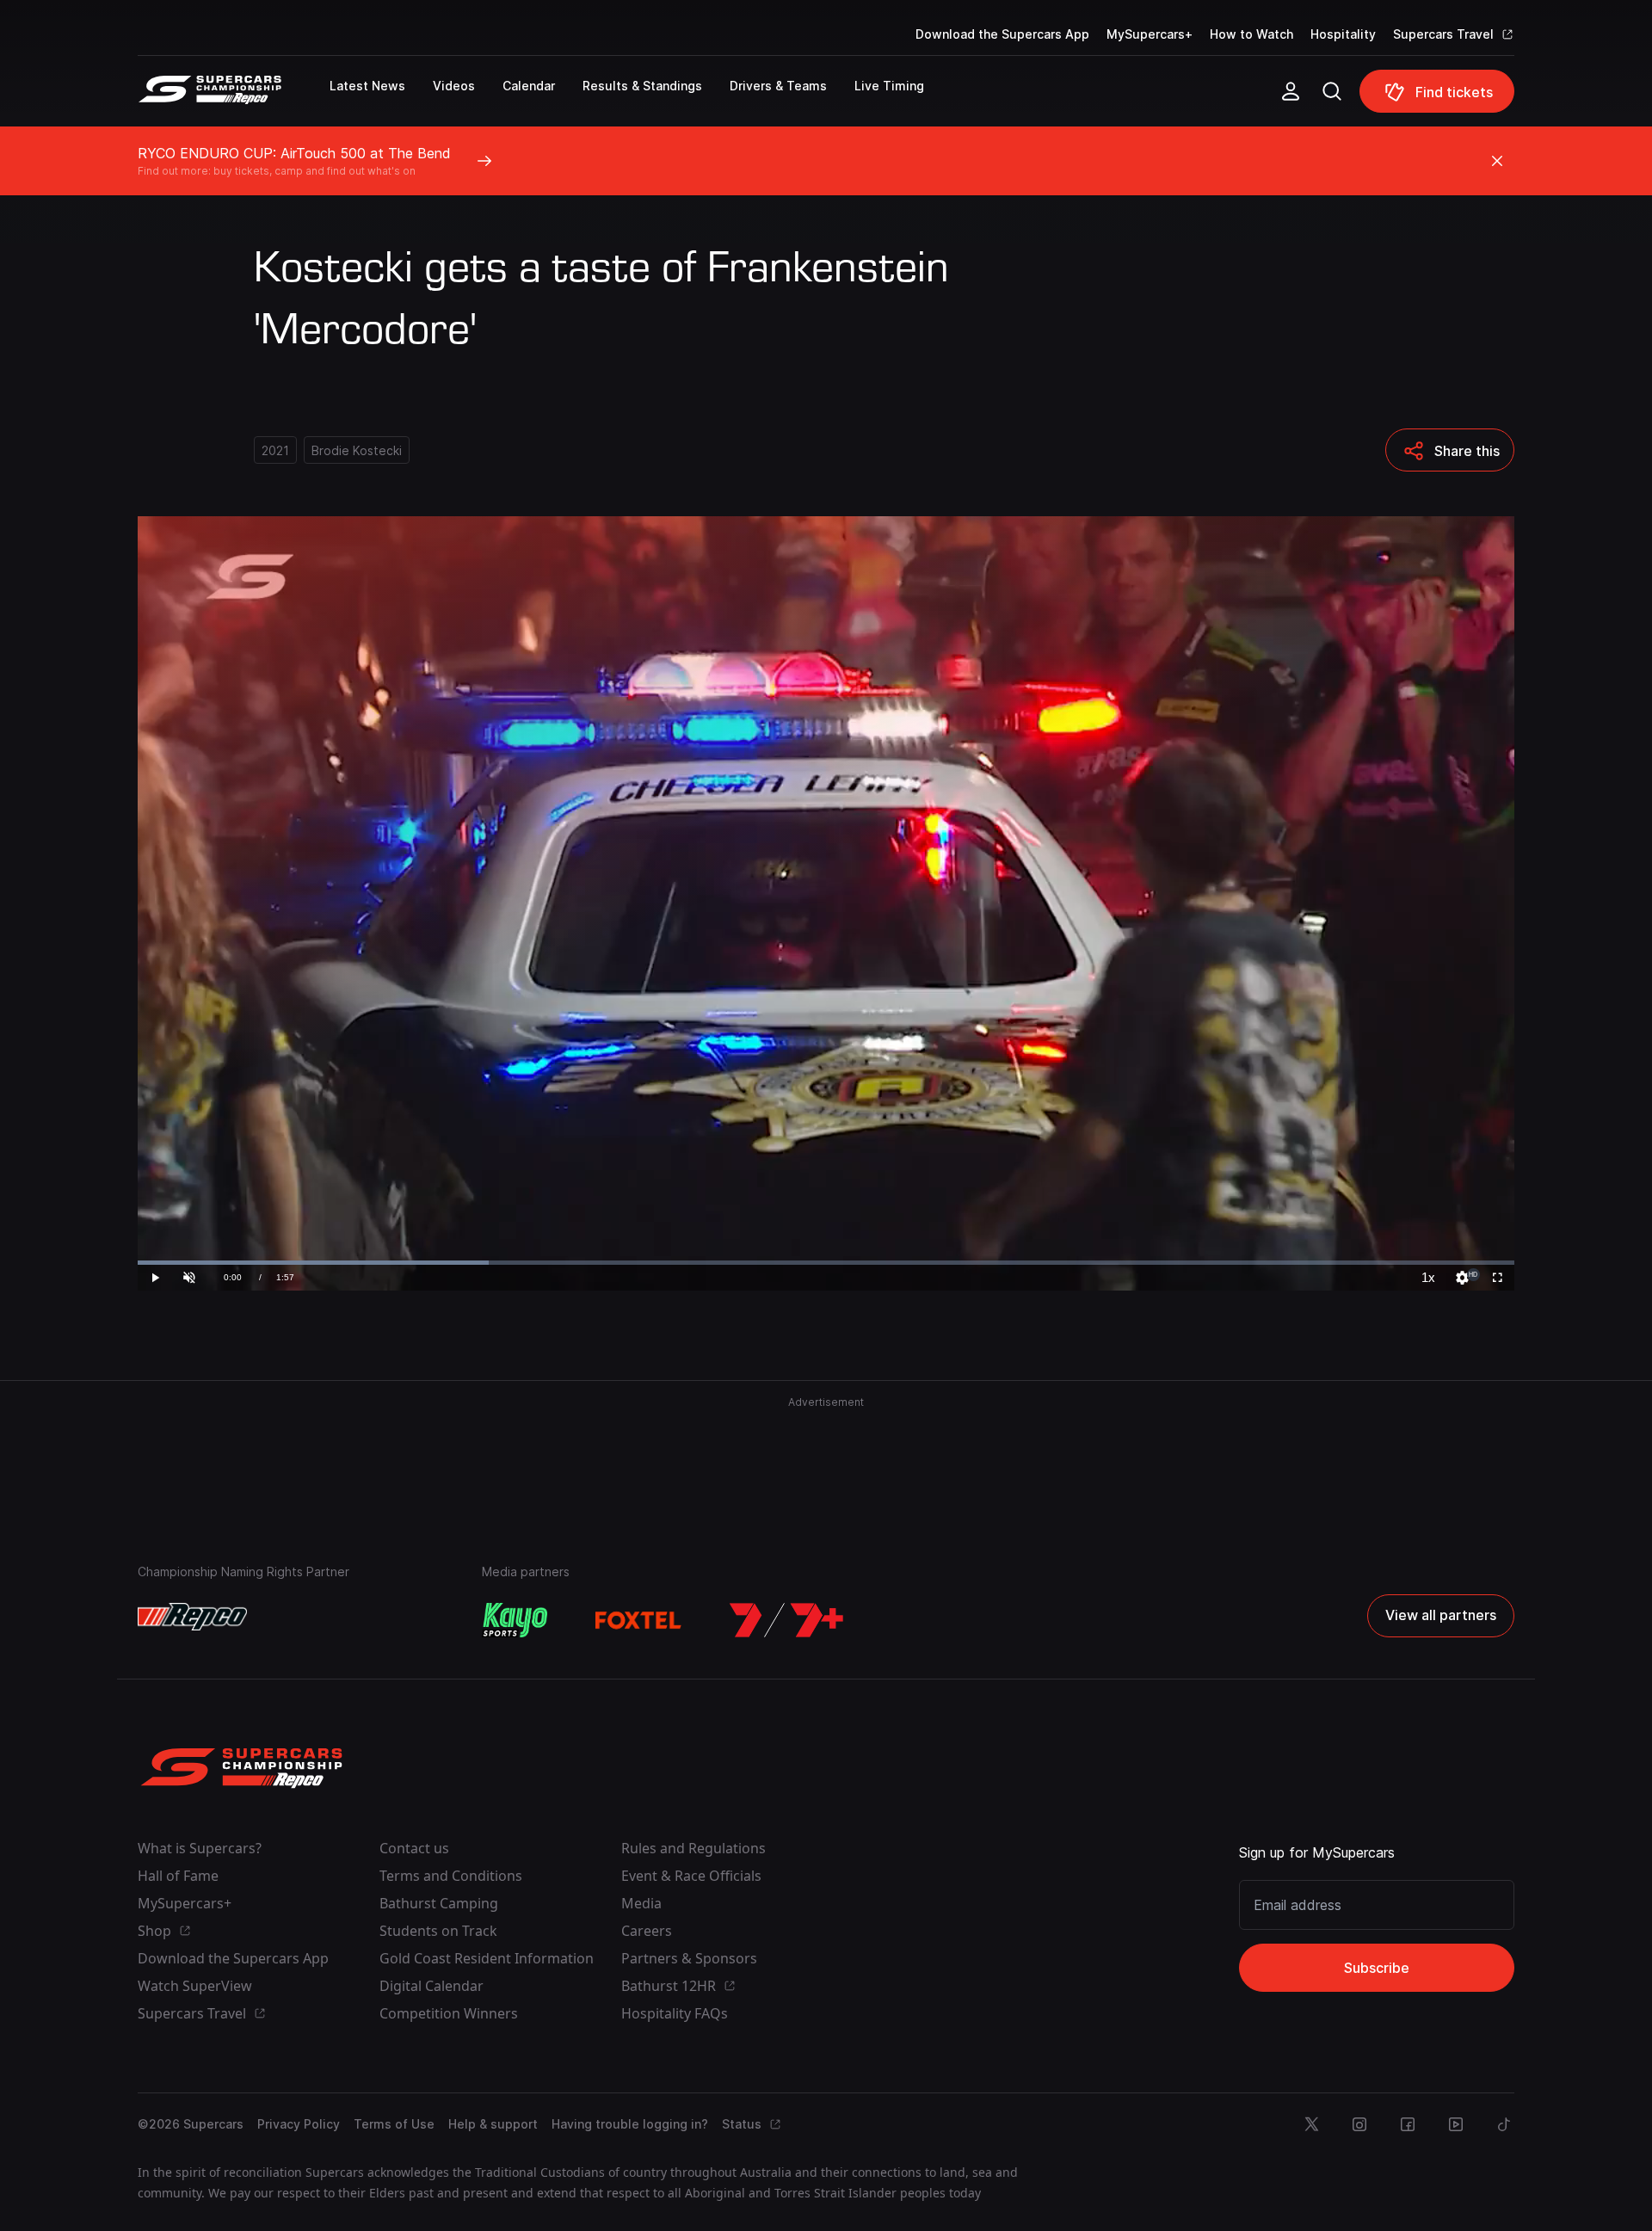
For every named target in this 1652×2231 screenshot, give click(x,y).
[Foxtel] (638, 1620)
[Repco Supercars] (234, 98)
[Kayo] (515, 1620)
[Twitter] (1311, 2124)
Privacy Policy (299, 2124)
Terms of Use (394, 2124)
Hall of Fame (178, 1876)
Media (641, 1903)
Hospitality (1343, 34)
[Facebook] (1408, 2124)
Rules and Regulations (693, 1848)
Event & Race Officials (691, 1876)
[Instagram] (1359, 2124)
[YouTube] (1456, 2124)
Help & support (493, 2124)
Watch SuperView (195, 1986)
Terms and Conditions (451, 1876)
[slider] (826, 1263)
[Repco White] (192, 1617)
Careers (647, 1931)
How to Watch (1251, 34)
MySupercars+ (1150, 34)
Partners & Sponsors (689, 1958)
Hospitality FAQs (675, 2013)
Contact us (414, 1848)
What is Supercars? (200, 1848)
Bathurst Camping (439, 1903)
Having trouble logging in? (630, 2124)
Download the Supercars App (1002, 34)
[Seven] (786, 1620)
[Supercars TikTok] (1504, 2124)
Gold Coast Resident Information (487, 1958)
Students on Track (438, 1931)
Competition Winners (449, 2013)
